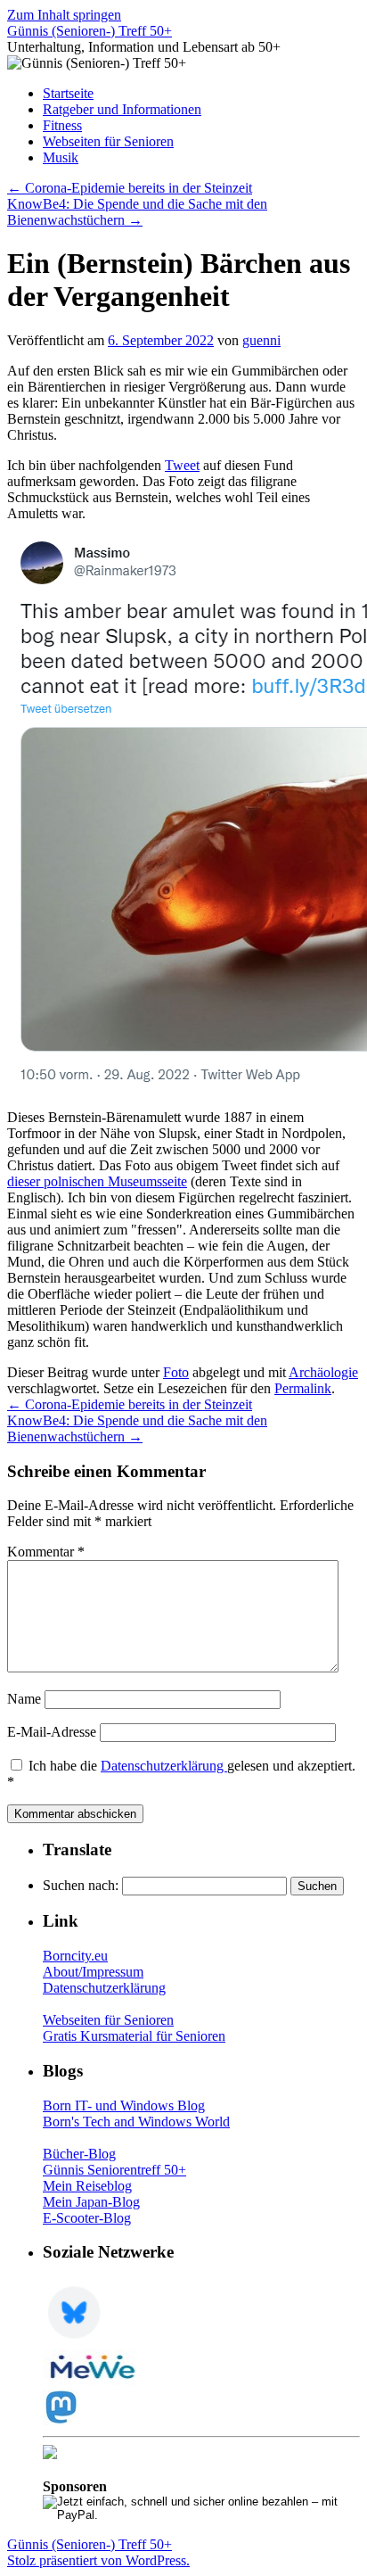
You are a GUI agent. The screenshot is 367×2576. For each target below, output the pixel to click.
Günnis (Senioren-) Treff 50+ (90, 31)
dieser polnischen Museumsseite (97, 1181)
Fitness (62, 125)
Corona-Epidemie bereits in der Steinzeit (130, 188)
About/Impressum (93, 1972)
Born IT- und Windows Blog (124, 2105)
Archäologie (323, 1372)
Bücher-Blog (79, 2154)
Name (24, 1699)
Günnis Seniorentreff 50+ (114, 2170)
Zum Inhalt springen (64, 15)
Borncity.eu (75, 1956)
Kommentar (46, 1552)
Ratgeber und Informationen (122, 109)
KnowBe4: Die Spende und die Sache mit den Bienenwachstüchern (137, 212)
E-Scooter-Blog (87, 2218)
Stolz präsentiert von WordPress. (98, 2560)
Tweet (182, 465)
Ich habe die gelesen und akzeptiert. (181, 1774)
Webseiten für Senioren (108, 141)
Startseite (68, 93)
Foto (176, 1372)
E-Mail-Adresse (52, 1732)
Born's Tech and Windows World (136, 2122)
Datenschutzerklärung (164, 1766)
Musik (61, 157)
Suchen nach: (81, 1885)
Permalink (303, 1388)
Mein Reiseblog (87, 2186)
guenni (261, 340)
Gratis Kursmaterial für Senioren (134, 2036)
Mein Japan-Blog (91, 2202)
